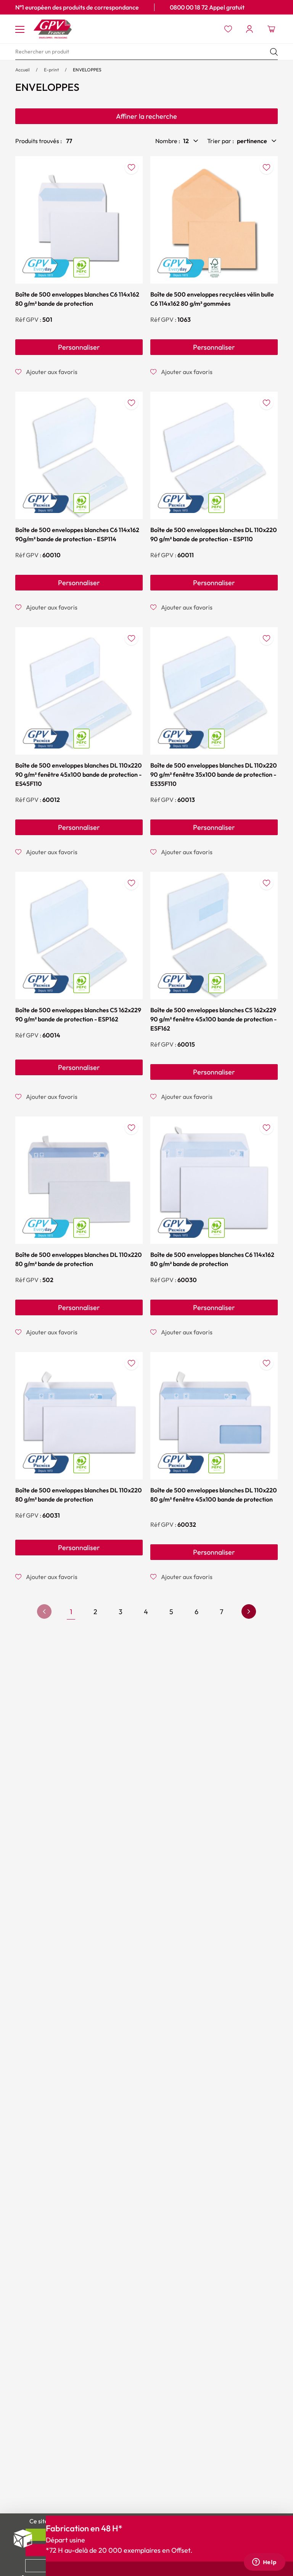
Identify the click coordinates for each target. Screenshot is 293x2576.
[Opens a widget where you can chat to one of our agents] (264, 2563)
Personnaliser (79, 347)
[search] (146, 52)
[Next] (249, 1611)
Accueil (23, 70)
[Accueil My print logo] (53, 29)
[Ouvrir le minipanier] (271, 29)
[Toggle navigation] (20, 29)
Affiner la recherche (146, 116)
